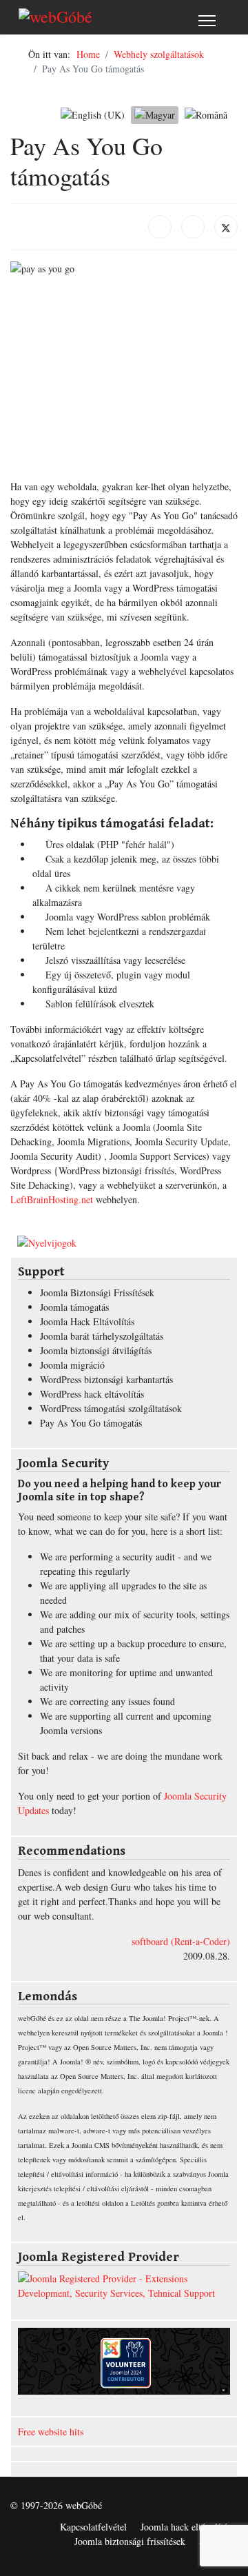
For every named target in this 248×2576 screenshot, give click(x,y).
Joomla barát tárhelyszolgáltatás (102, 1336)
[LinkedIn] (193, 227)
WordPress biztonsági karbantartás (106, 1379)
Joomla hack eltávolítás (186, 2527)
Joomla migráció (72, 1365)
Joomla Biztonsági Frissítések (97, 1292)
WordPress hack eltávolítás (92, 1394)
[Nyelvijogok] (124, 1243)
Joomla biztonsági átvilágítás (96, 1350)
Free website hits (51, 2432)
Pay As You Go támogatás (91, 1423)
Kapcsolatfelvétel (93, 2527)
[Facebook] (160, 227)
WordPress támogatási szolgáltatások (111, 1408)
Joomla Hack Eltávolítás (87, 1321)
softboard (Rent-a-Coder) (181, 1941)
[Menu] (207, 21)
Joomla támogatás (74, 1307)
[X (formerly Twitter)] (226, 227)
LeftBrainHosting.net (52, 1199)
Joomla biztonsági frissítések (130, 2541)
